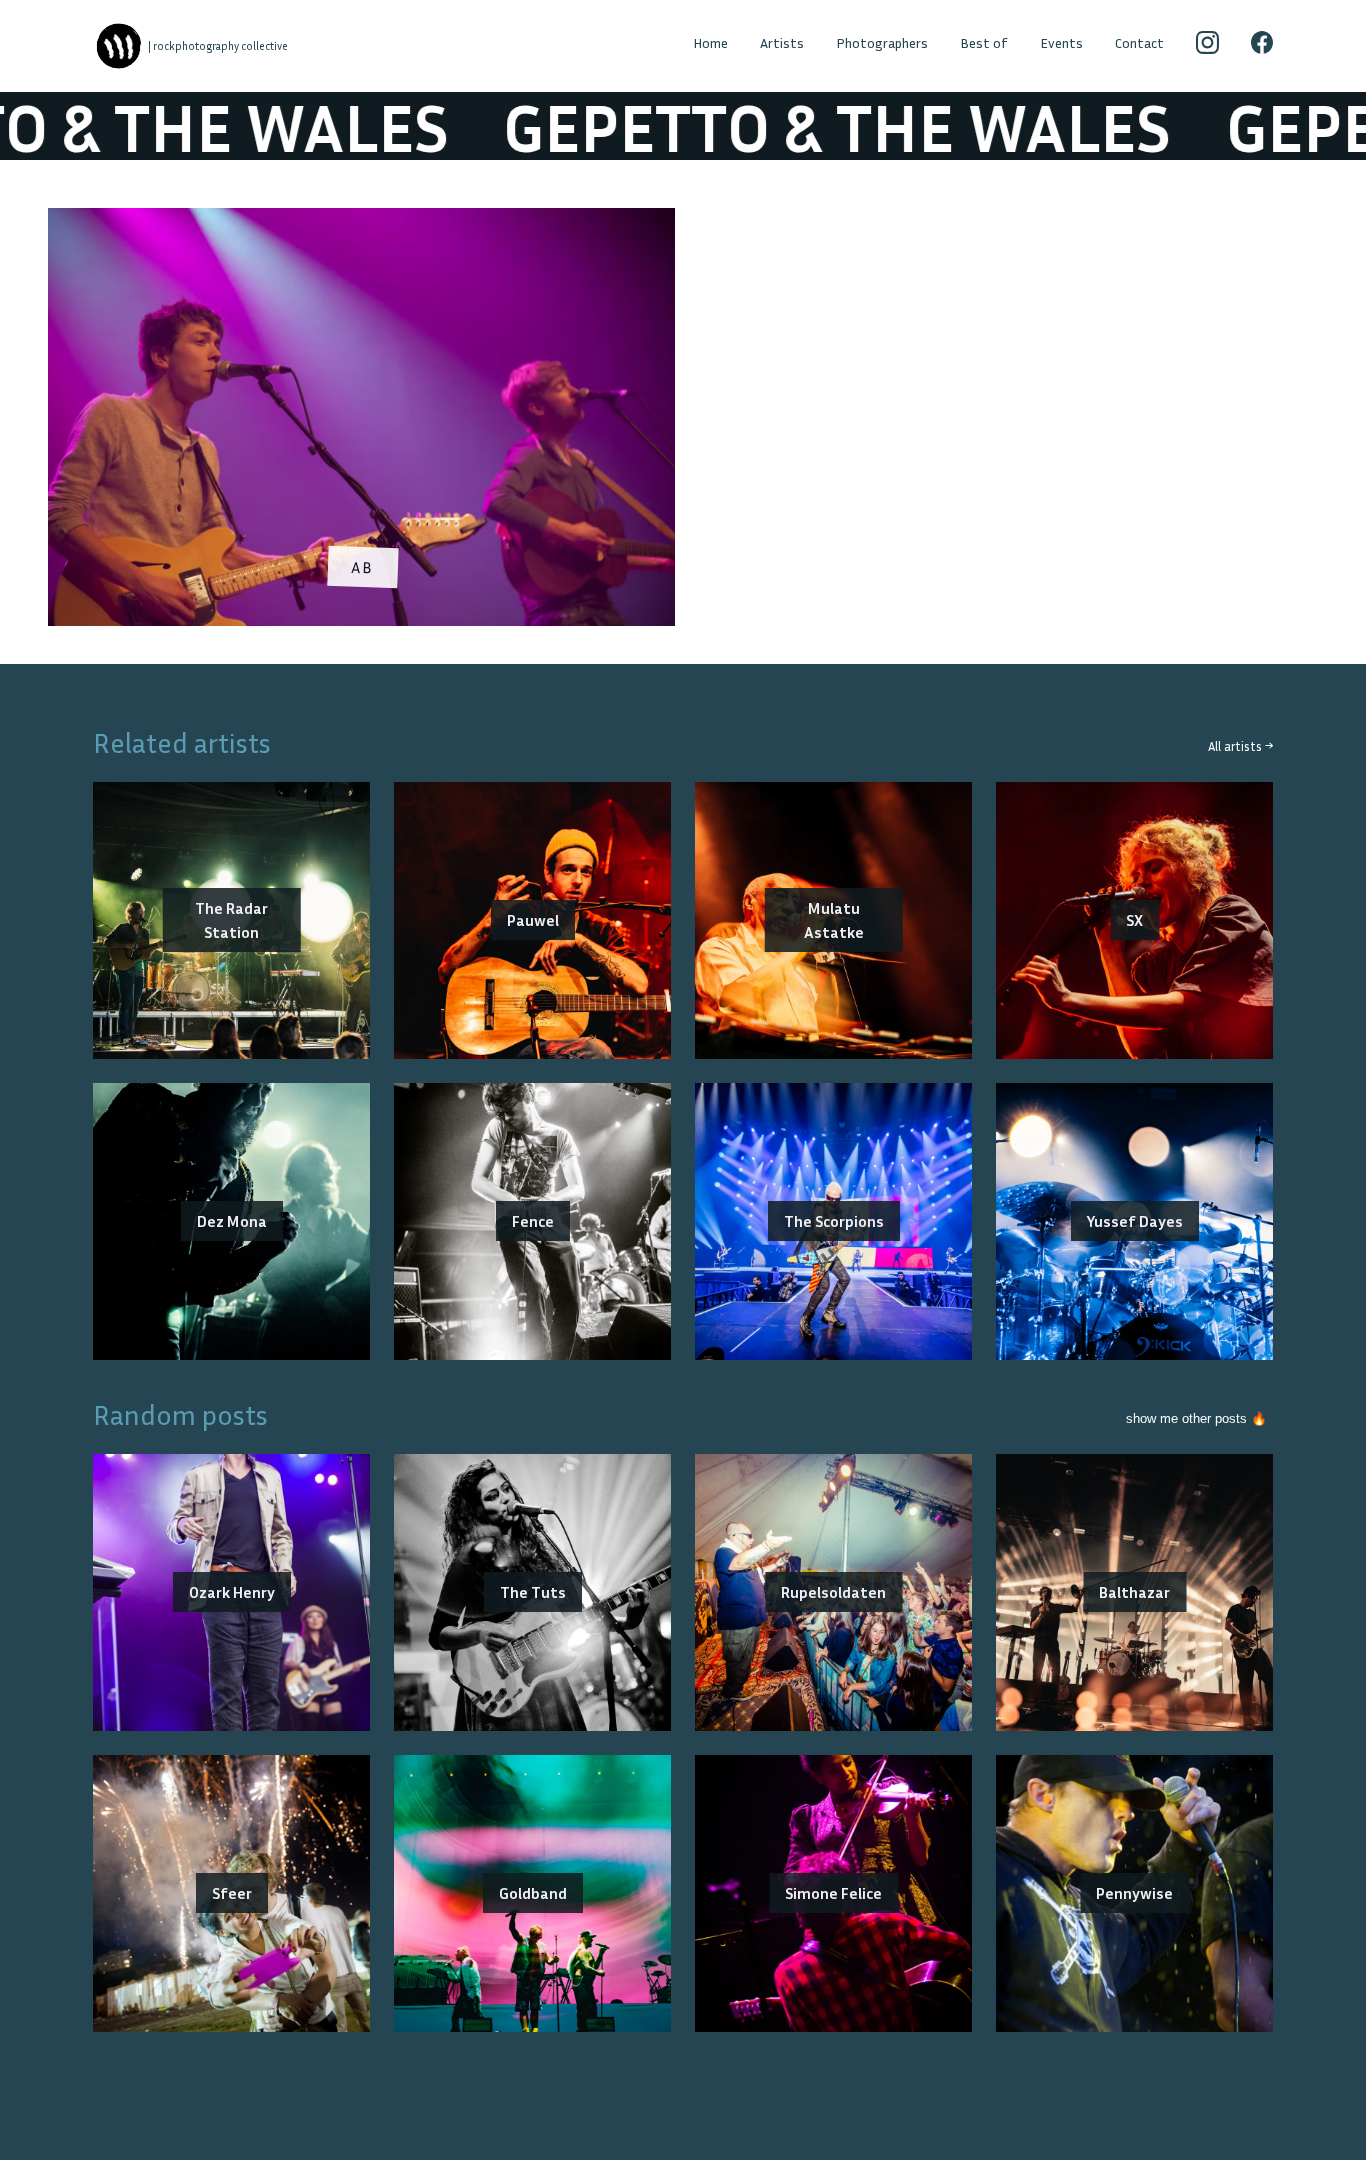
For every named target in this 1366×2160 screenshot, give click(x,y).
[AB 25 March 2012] (361, 220)
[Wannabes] (119, 46)
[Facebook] (1262, 46)
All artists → (1240, 746)
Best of (984, 42)
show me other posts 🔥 (1196, 1418)
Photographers (882, 42)
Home (710, 42)
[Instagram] (1207, 46)
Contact (1139, 42)
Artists (782, 42)
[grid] (683, 424)
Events (1061, 42)
